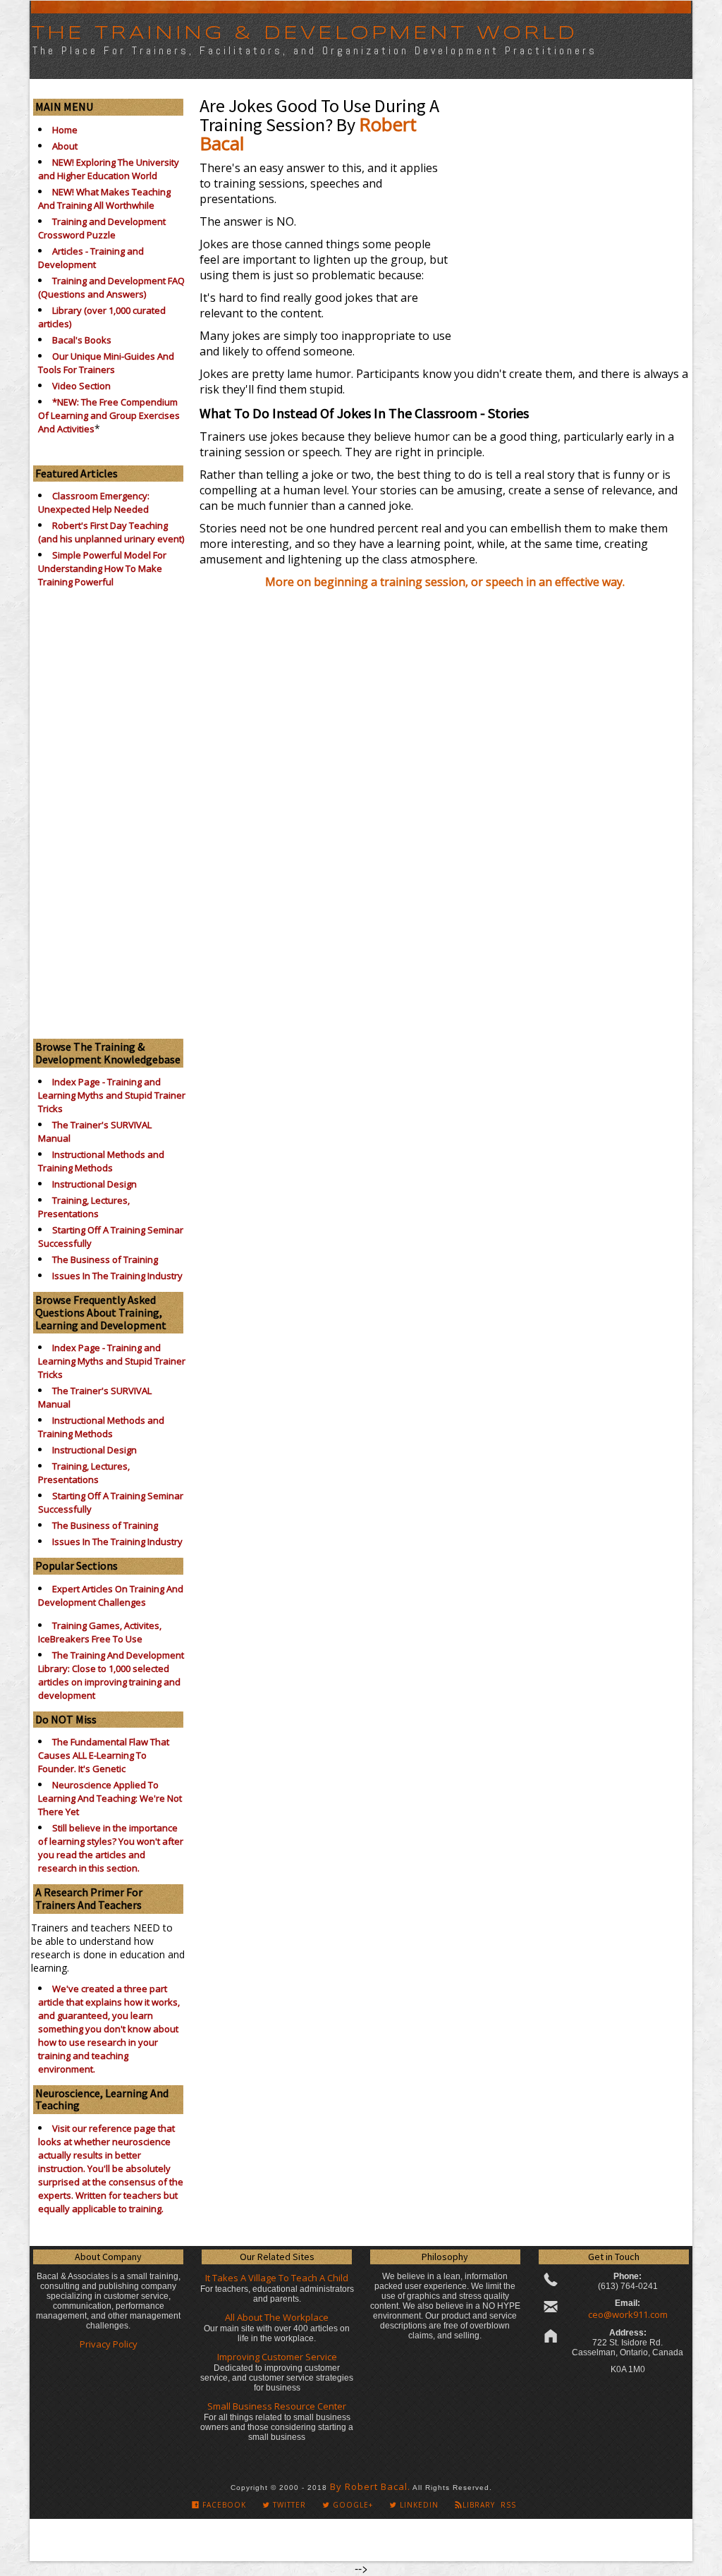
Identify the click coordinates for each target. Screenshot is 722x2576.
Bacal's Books (82, 340)
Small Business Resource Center (277, 2406)
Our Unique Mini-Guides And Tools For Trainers (106, 363)
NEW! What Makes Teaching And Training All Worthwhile (104, 199)
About (65, 146)
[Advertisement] (108, 810)
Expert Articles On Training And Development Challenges (111, 1595)
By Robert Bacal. (370, 2486)
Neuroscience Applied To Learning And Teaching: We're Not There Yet (110, 1798)
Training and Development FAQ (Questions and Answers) (111, 287)
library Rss (489, 2505)
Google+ (351, 2505)
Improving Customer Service (277, 2357)
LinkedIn (418, 2505)
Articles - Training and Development (91, 258)
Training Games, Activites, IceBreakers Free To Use (100, 1632)
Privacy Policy (109, 2344)
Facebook (223, 2505)
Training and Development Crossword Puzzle (102, 228)
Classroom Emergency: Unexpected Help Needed (94, 502)
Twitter (288, 2505)
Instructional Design (94, 1184)
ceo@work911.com (628, 2314)
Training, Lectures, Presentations (84, 1207)
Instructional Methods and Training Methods (101, 1161)
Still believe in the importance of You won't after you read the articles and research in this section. (111, 1848)
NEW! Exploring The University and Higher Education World (109, 169)
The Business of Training (105, 1259)
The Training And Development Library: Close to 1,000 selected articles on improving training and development (111, 1675)
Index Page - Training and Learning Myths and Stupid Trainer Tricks (112, 1095)
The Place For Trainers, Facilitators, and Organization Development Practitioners (315, 50)
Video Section (81, 386)
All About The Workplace (277, 2317)
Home (65, 130)
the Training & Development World (304, 33)
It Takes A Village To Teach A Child (277, 2278)
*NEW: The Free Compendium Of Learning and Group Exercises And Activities (109, 415)
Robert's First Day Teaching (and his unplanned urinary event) (111, 532)
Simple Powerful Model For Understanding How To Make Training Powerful (102, 568)
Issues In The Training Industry (117, 1276)
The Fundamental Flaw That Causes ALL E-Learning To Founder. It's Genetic (104, 1755)
